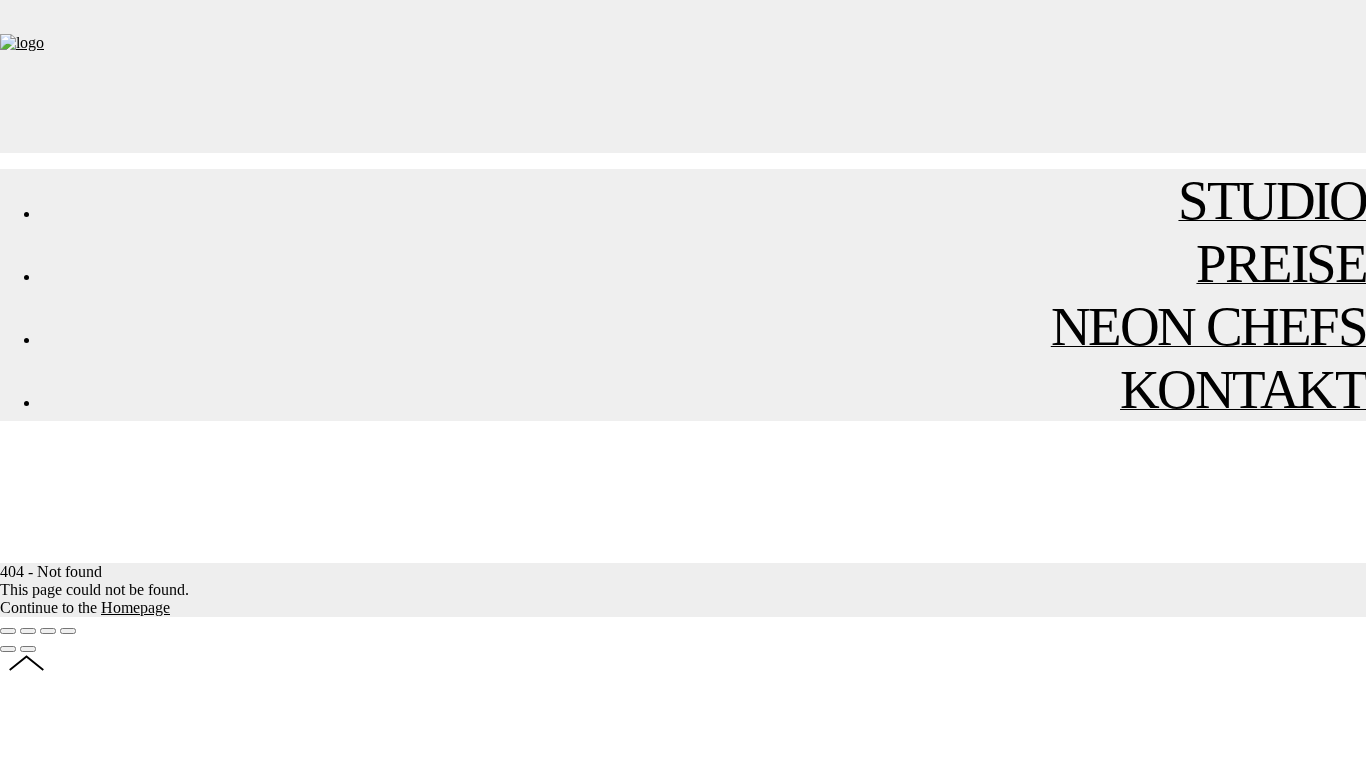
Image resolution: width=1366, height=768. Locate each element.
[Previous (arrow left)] (8, 649)
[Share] (28, 631)
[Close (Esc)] (8, 631)
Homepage (135, 607)
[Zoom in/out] (68, 631)
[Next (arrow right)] (28, 649)
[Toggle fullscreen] (48, 631)
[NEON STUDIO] (22, 42)
